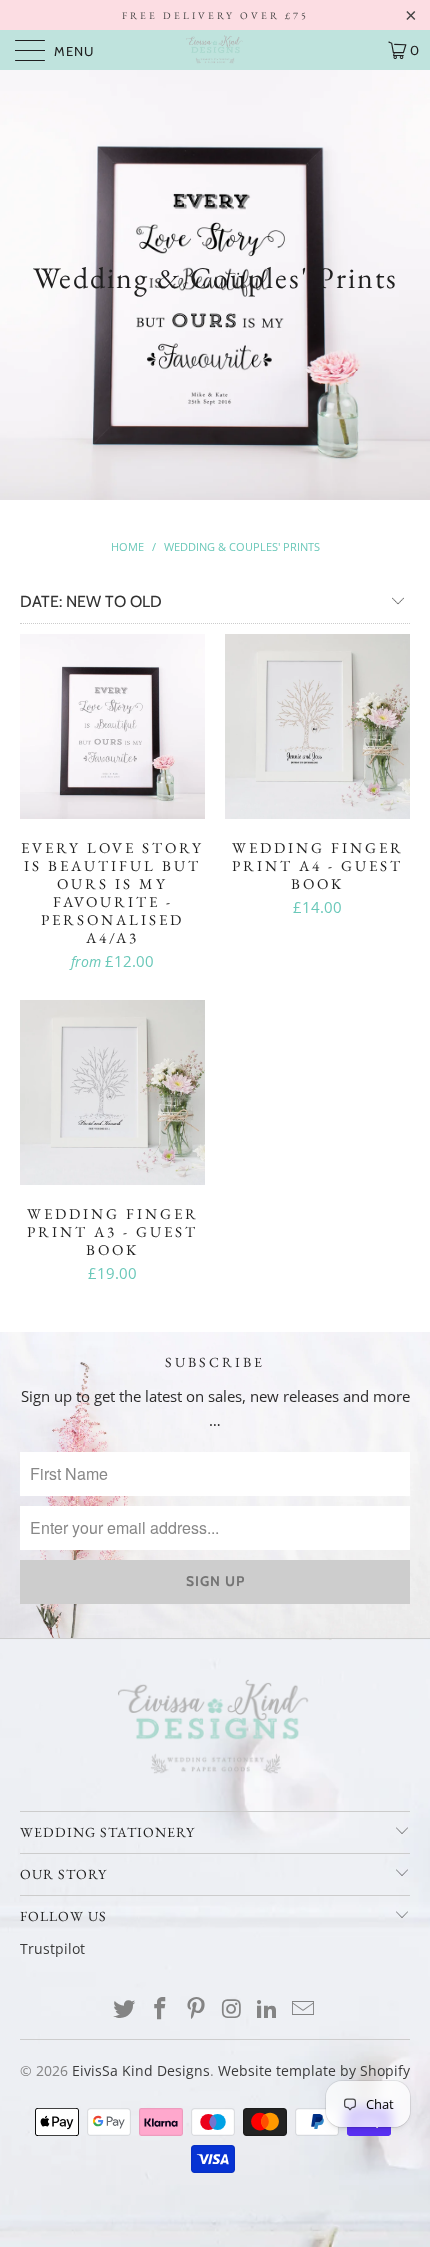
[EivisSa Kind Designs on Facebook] (161, 2009)
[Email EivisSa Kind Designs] (303, 2009)
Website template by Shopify (314, 2070)
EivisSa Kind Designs (141, 2070)
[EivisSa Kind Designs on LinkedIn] (268, 2009)
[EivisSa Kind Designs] (215, 50)
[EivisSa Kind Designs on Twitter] (125, 2009)
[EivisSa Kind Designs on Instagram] (232, 2009)
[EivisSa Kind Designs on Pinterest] (196, 2009)
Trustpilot (52, 1948)
